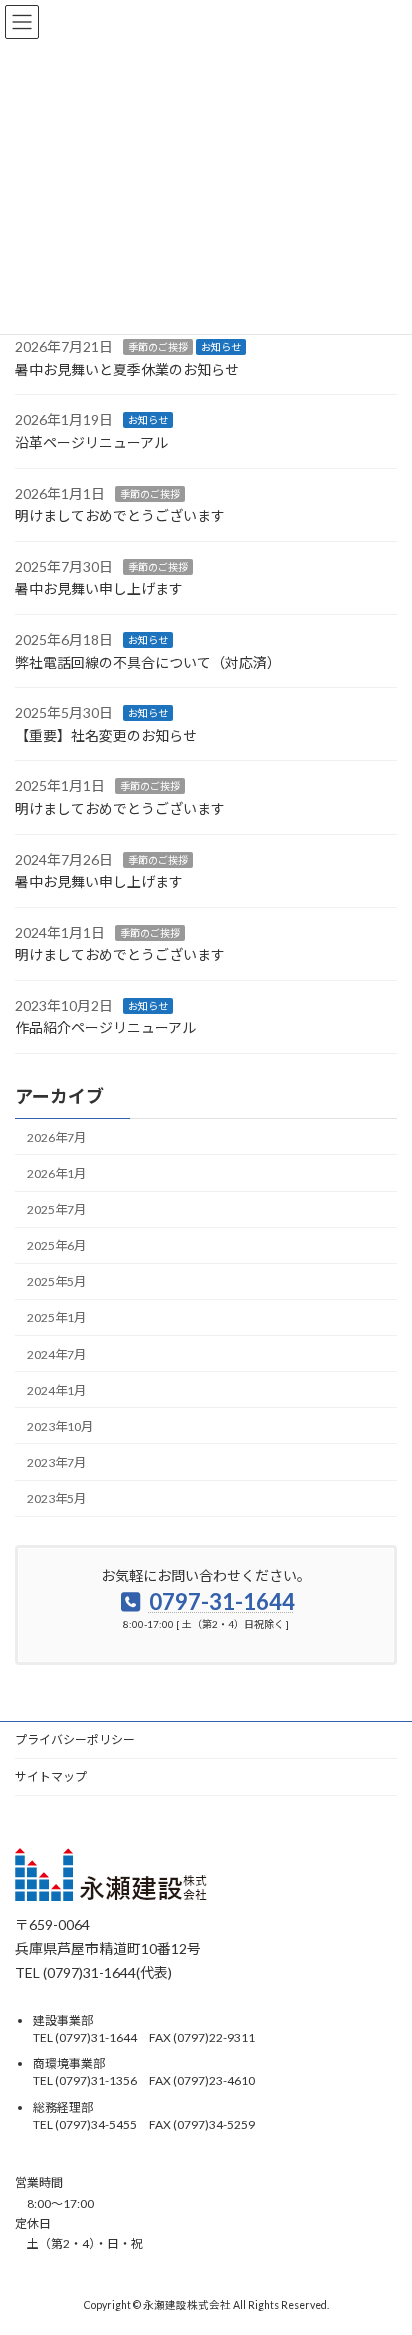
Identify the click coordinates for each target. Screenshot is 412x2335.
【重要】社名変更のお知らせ (106, 735)
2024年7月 (56, 1353)
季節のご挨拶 (158, 347)
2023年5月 (56, 1498)
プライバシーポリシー (75, 1739)
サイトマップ (51, 1776)
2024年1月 (56, 1390)
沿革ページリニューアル (91, 442)
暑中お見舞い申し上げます (99, 588)
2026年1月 (56, 1173)
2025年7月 (56, 1209)
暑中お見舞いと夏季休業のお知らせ (127, 369)
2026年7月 (56, 1137)
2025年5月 (56, 1281)
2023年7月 (56, 1462)
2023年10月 (60, 1426)
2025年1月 (56, 1317)
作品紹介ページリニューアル (105, 1027)
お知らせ (221, 347)
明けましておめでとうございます (120, 515)
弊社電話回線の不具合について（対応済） (148, 661)
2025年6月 (56, 1245)
